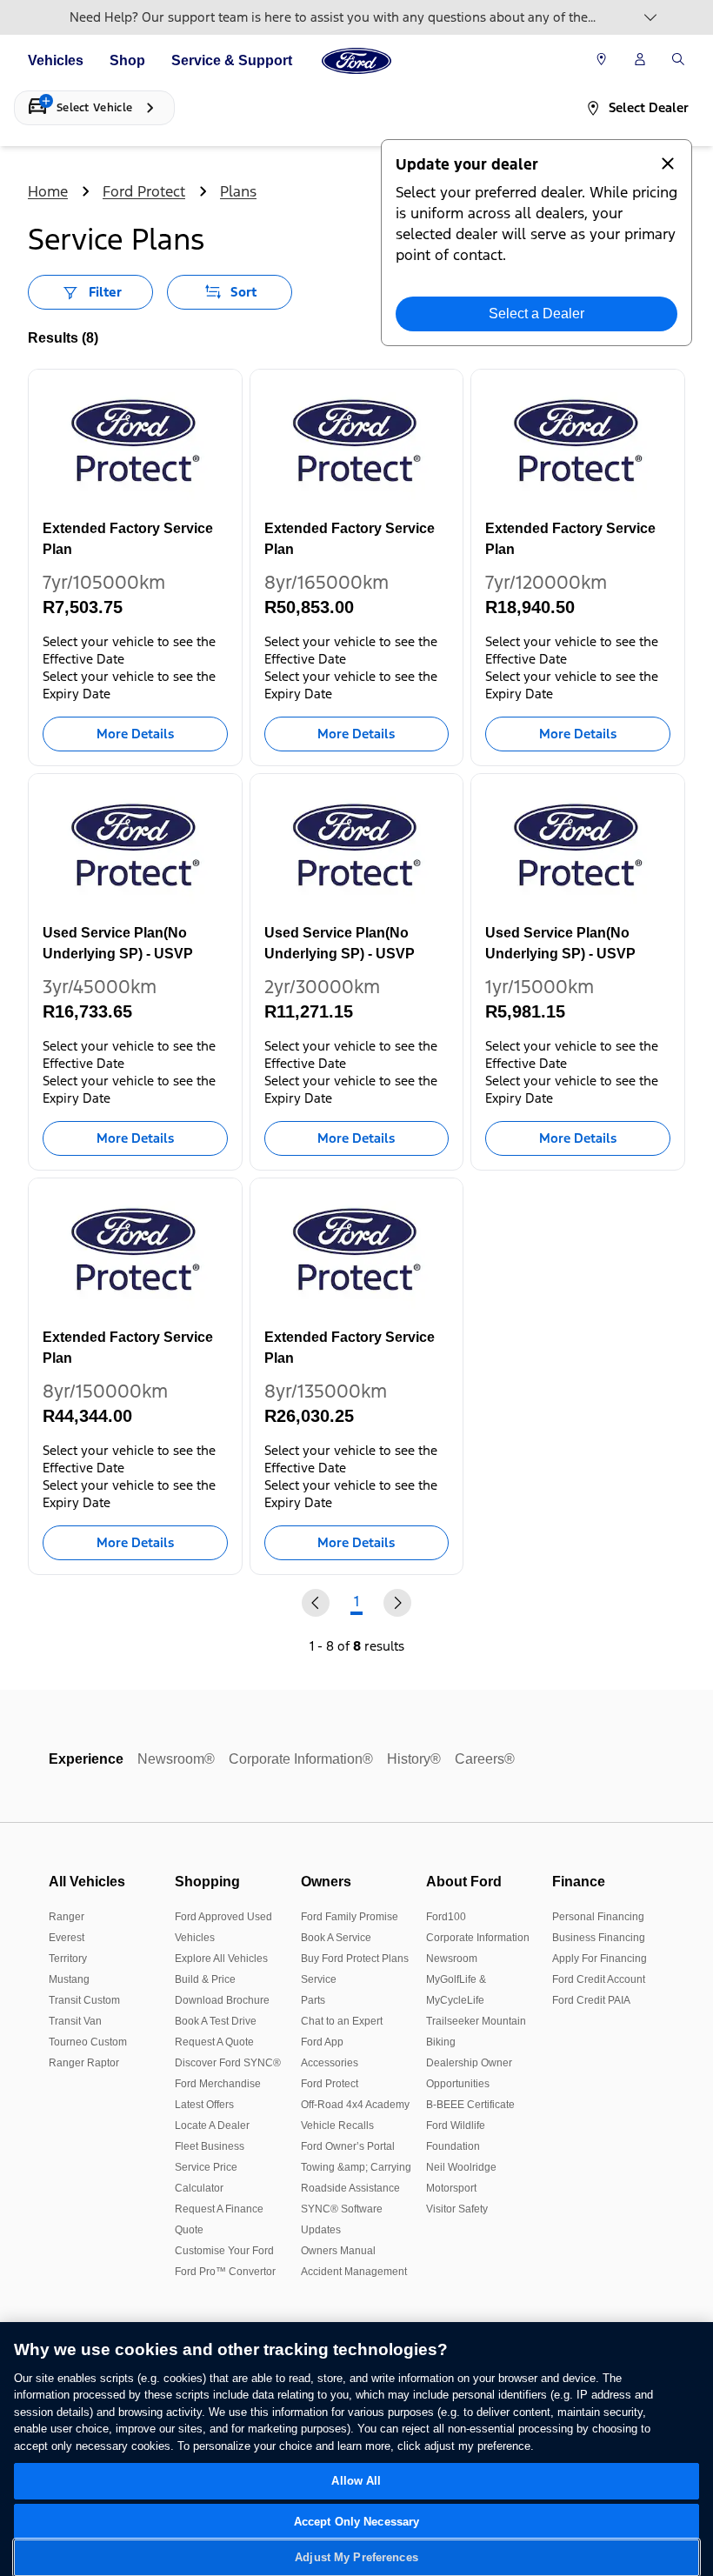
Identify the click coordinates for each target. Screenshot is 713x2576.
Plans (238, 191)
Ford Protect (144, 191)
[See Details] (650, 17)
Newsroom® (176, 1759)
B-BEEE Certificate (470, 2105)
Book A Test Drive (216, 2021)
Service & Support (232, 60)
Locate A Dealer (212, 2126)
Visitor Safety (457, 2209)
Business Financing (599, 1938)
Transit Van (75, 2021)
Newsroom (452, 1959)
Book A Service (336, 1938)
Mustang (69, 1979)
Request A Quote (214, 2042)
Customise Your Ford (224, 2251)
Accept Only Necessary (357, 2522)
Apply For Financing (600, 1959)
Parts (313, 2000)
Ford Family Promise (350, 1917)
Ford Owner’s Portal (348, 2146)
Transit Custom (84, 2000)
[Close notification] (668, 164)
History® (414, 1759)
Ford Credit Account (599, 1979)
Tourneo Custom (88, 2042)
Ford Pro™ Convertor (225, 2272)
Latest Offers (204, 2105)
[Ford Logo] (356, 61)
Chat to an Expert (342, 2021)
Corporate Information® (301, 1759)
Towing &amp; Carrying (356, 2167)
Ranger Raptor (84, 2063)
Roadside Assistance (350, 2188)
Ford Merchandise (218, 2084)
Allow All (356, 2481)
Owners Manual (338, 2251)
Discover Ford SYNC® (228, 2063)
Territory (68, 1959)
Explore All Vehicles (221, 1959)
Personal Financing (598, 1917)
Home (48, 191)
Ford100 (446, 1917)
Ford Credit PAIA (591, 2000)
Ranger (67, 1917)
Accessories (330, 2063)
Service (319, 1979)
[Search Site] (678, 61)
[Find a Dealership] (601, 61)
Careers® (485, 1759)
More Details (135, 734)
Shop (127, 60)
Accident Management (354, 2272)
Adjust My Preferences (356, 2557)
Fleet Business (210, 2146)
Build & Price (205, 1979)
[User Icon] (640, 59)
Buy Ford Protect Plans (355, 1959)
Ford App (322, 2042)
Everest (67, 1938)
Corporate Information (478, 1938)
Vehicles (56, 60)
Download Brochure (222, 2000)
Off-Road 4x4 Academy (355, 2105)
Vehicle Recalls (337, 2126)
